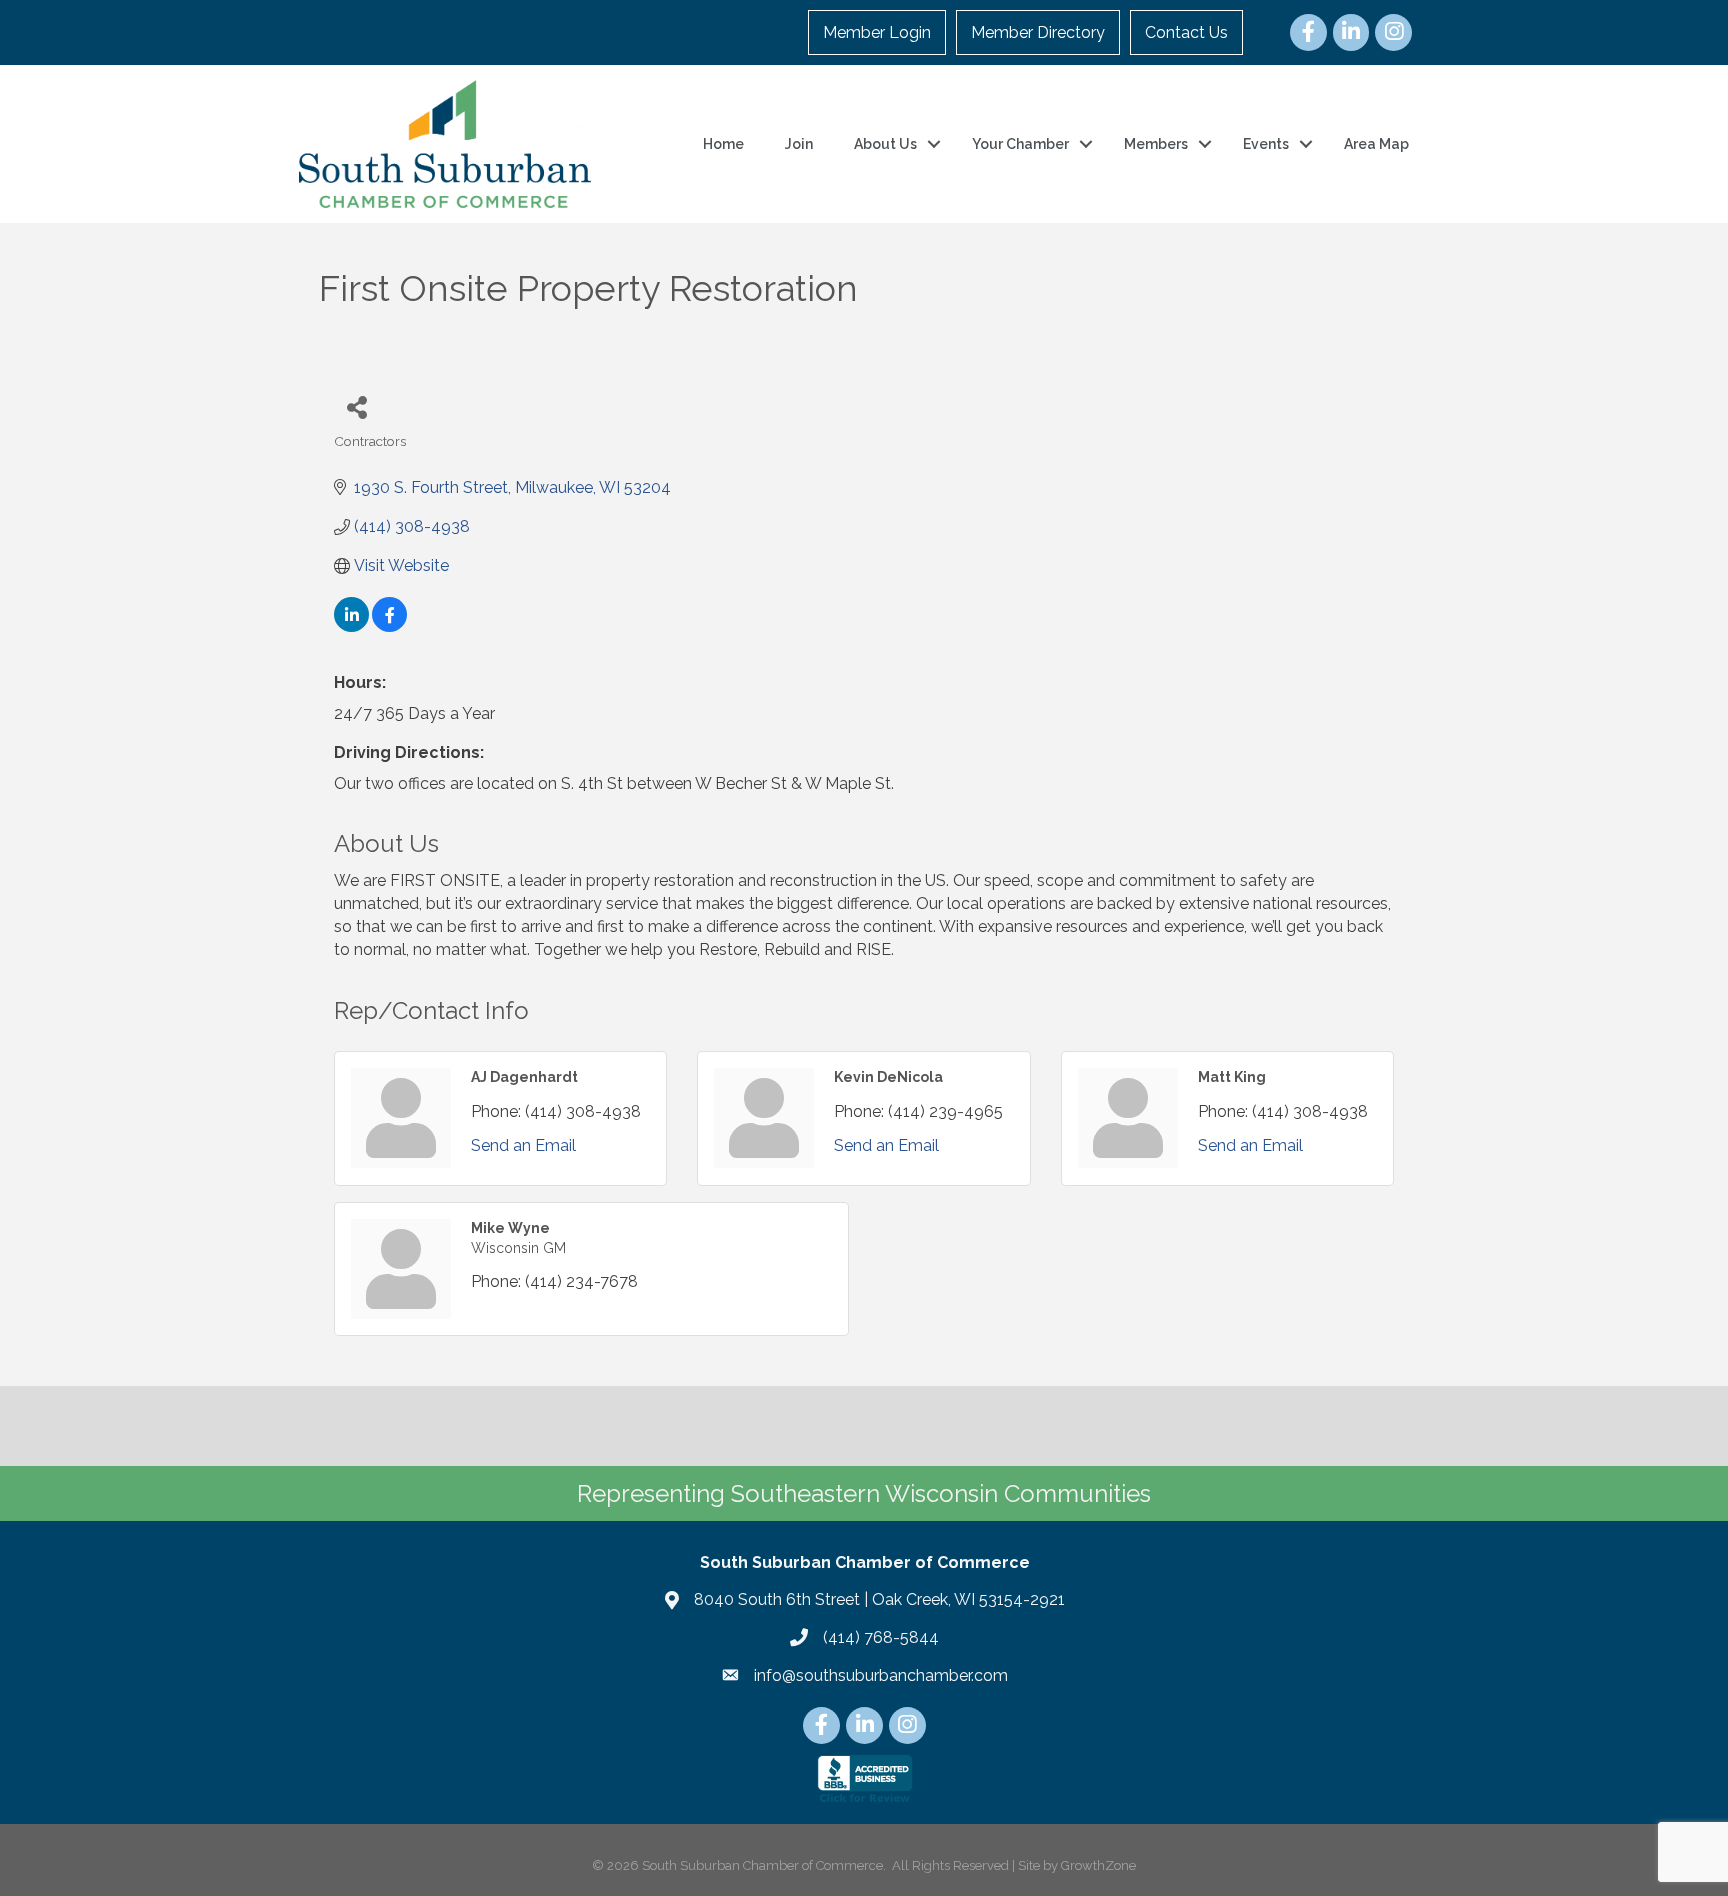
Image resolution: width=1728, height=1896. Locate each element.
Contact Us (1186, 32)
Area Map (1376, 144)
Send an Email (523, 1145)
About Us (885, 144)
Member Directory (1038, 32)
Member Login (877, 32)
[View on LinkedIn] (351, 626)
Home (723, 144)
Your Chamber (1020, 144)
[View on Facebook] (389, 626)
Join (799, 144)
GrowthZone (1098, 1865)
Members (1156, 144)
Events (1266, 144)
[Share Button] (356, 406)
